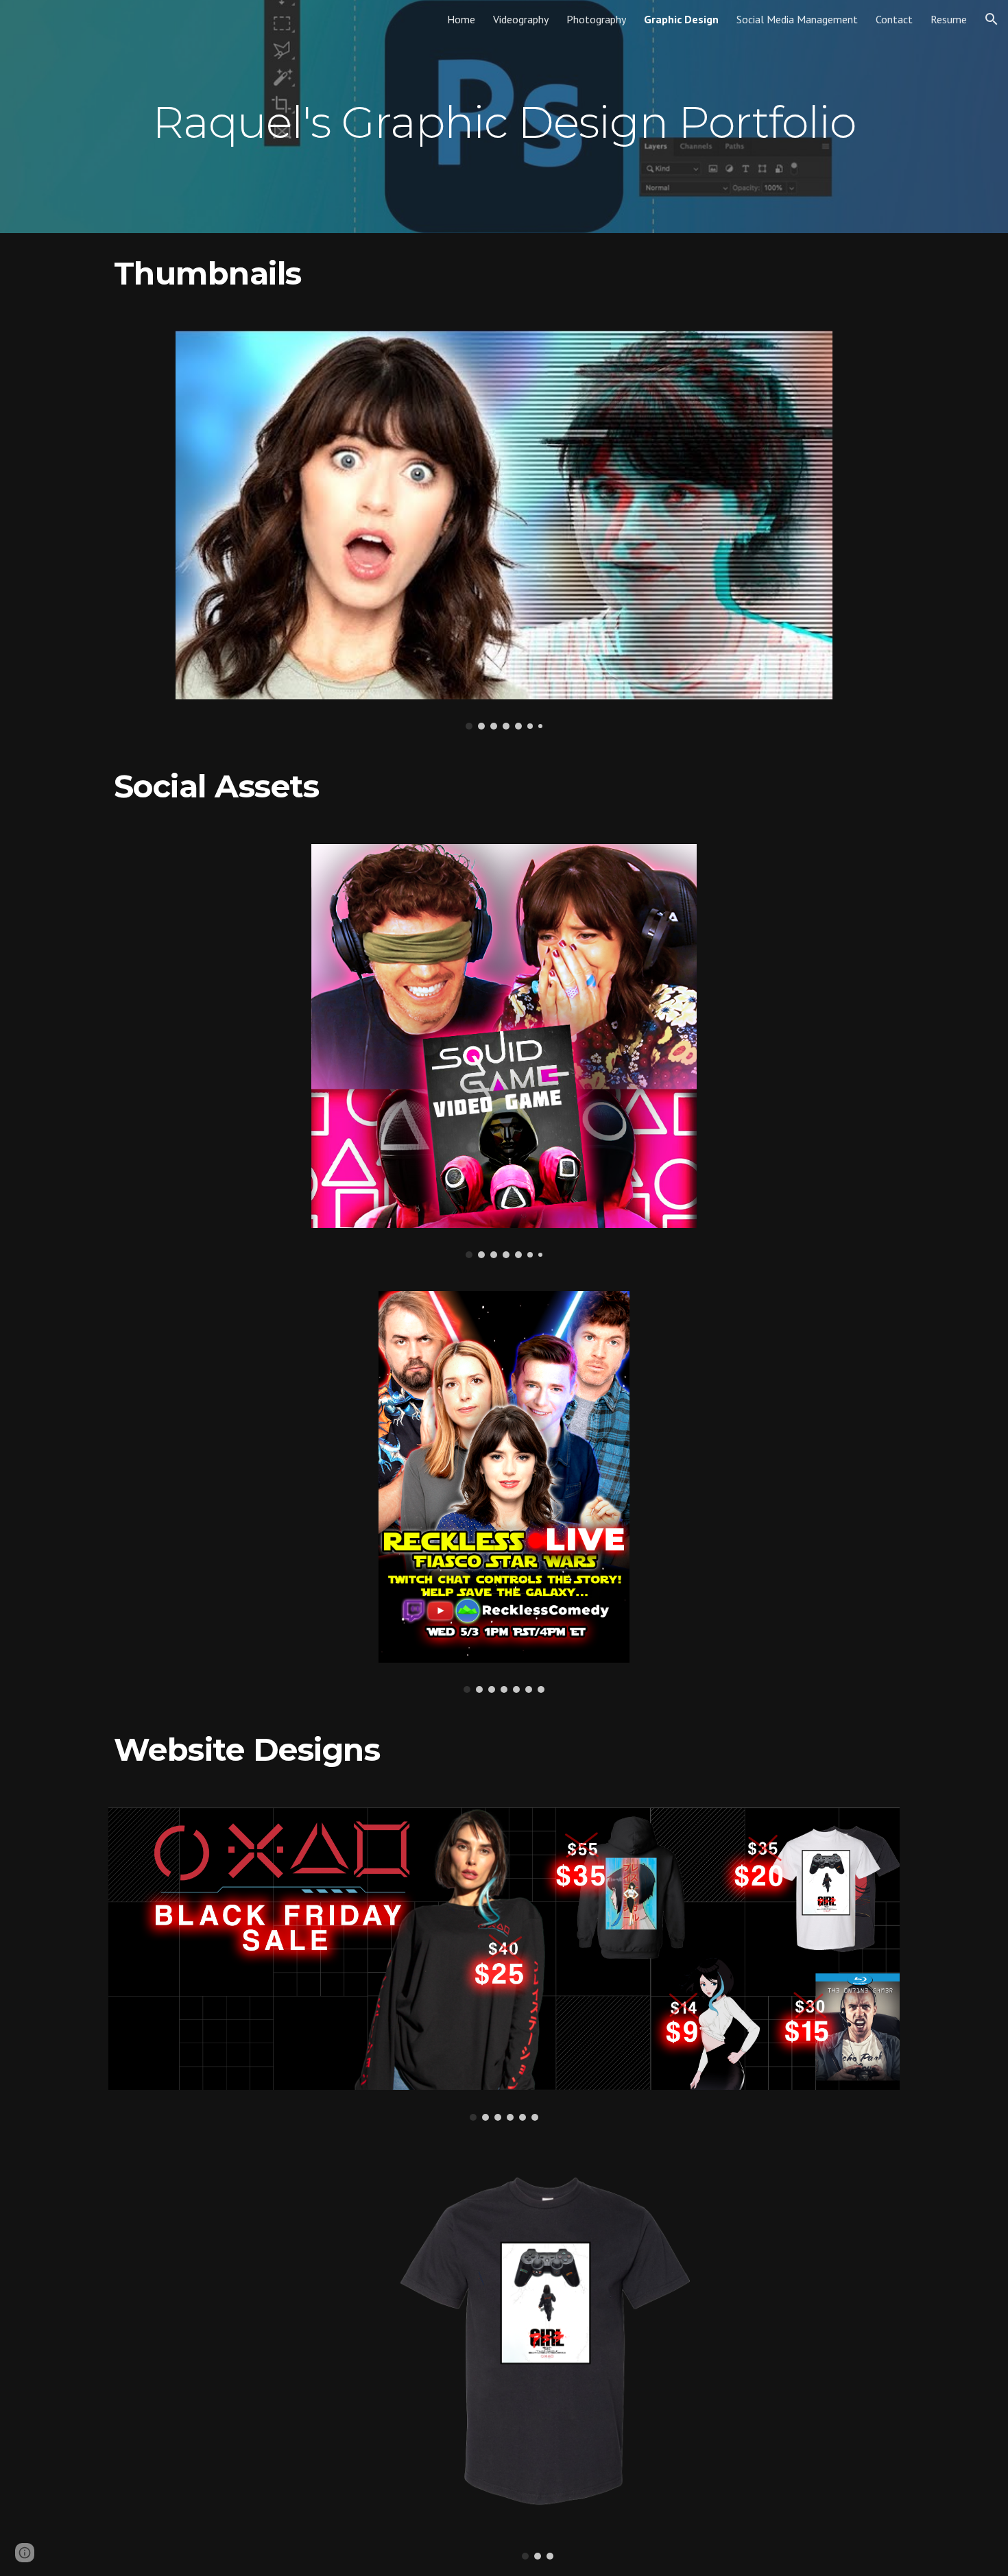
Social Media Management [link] (797, 19)
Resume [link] (949, 19)
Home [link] (461, 19)
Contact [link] (894, 19)
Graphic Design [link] (681, 19)
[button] (992, 19)
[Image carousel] (504, 530)
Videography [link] (521, 19)
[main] (504, 116)
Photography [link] (596, 19)
